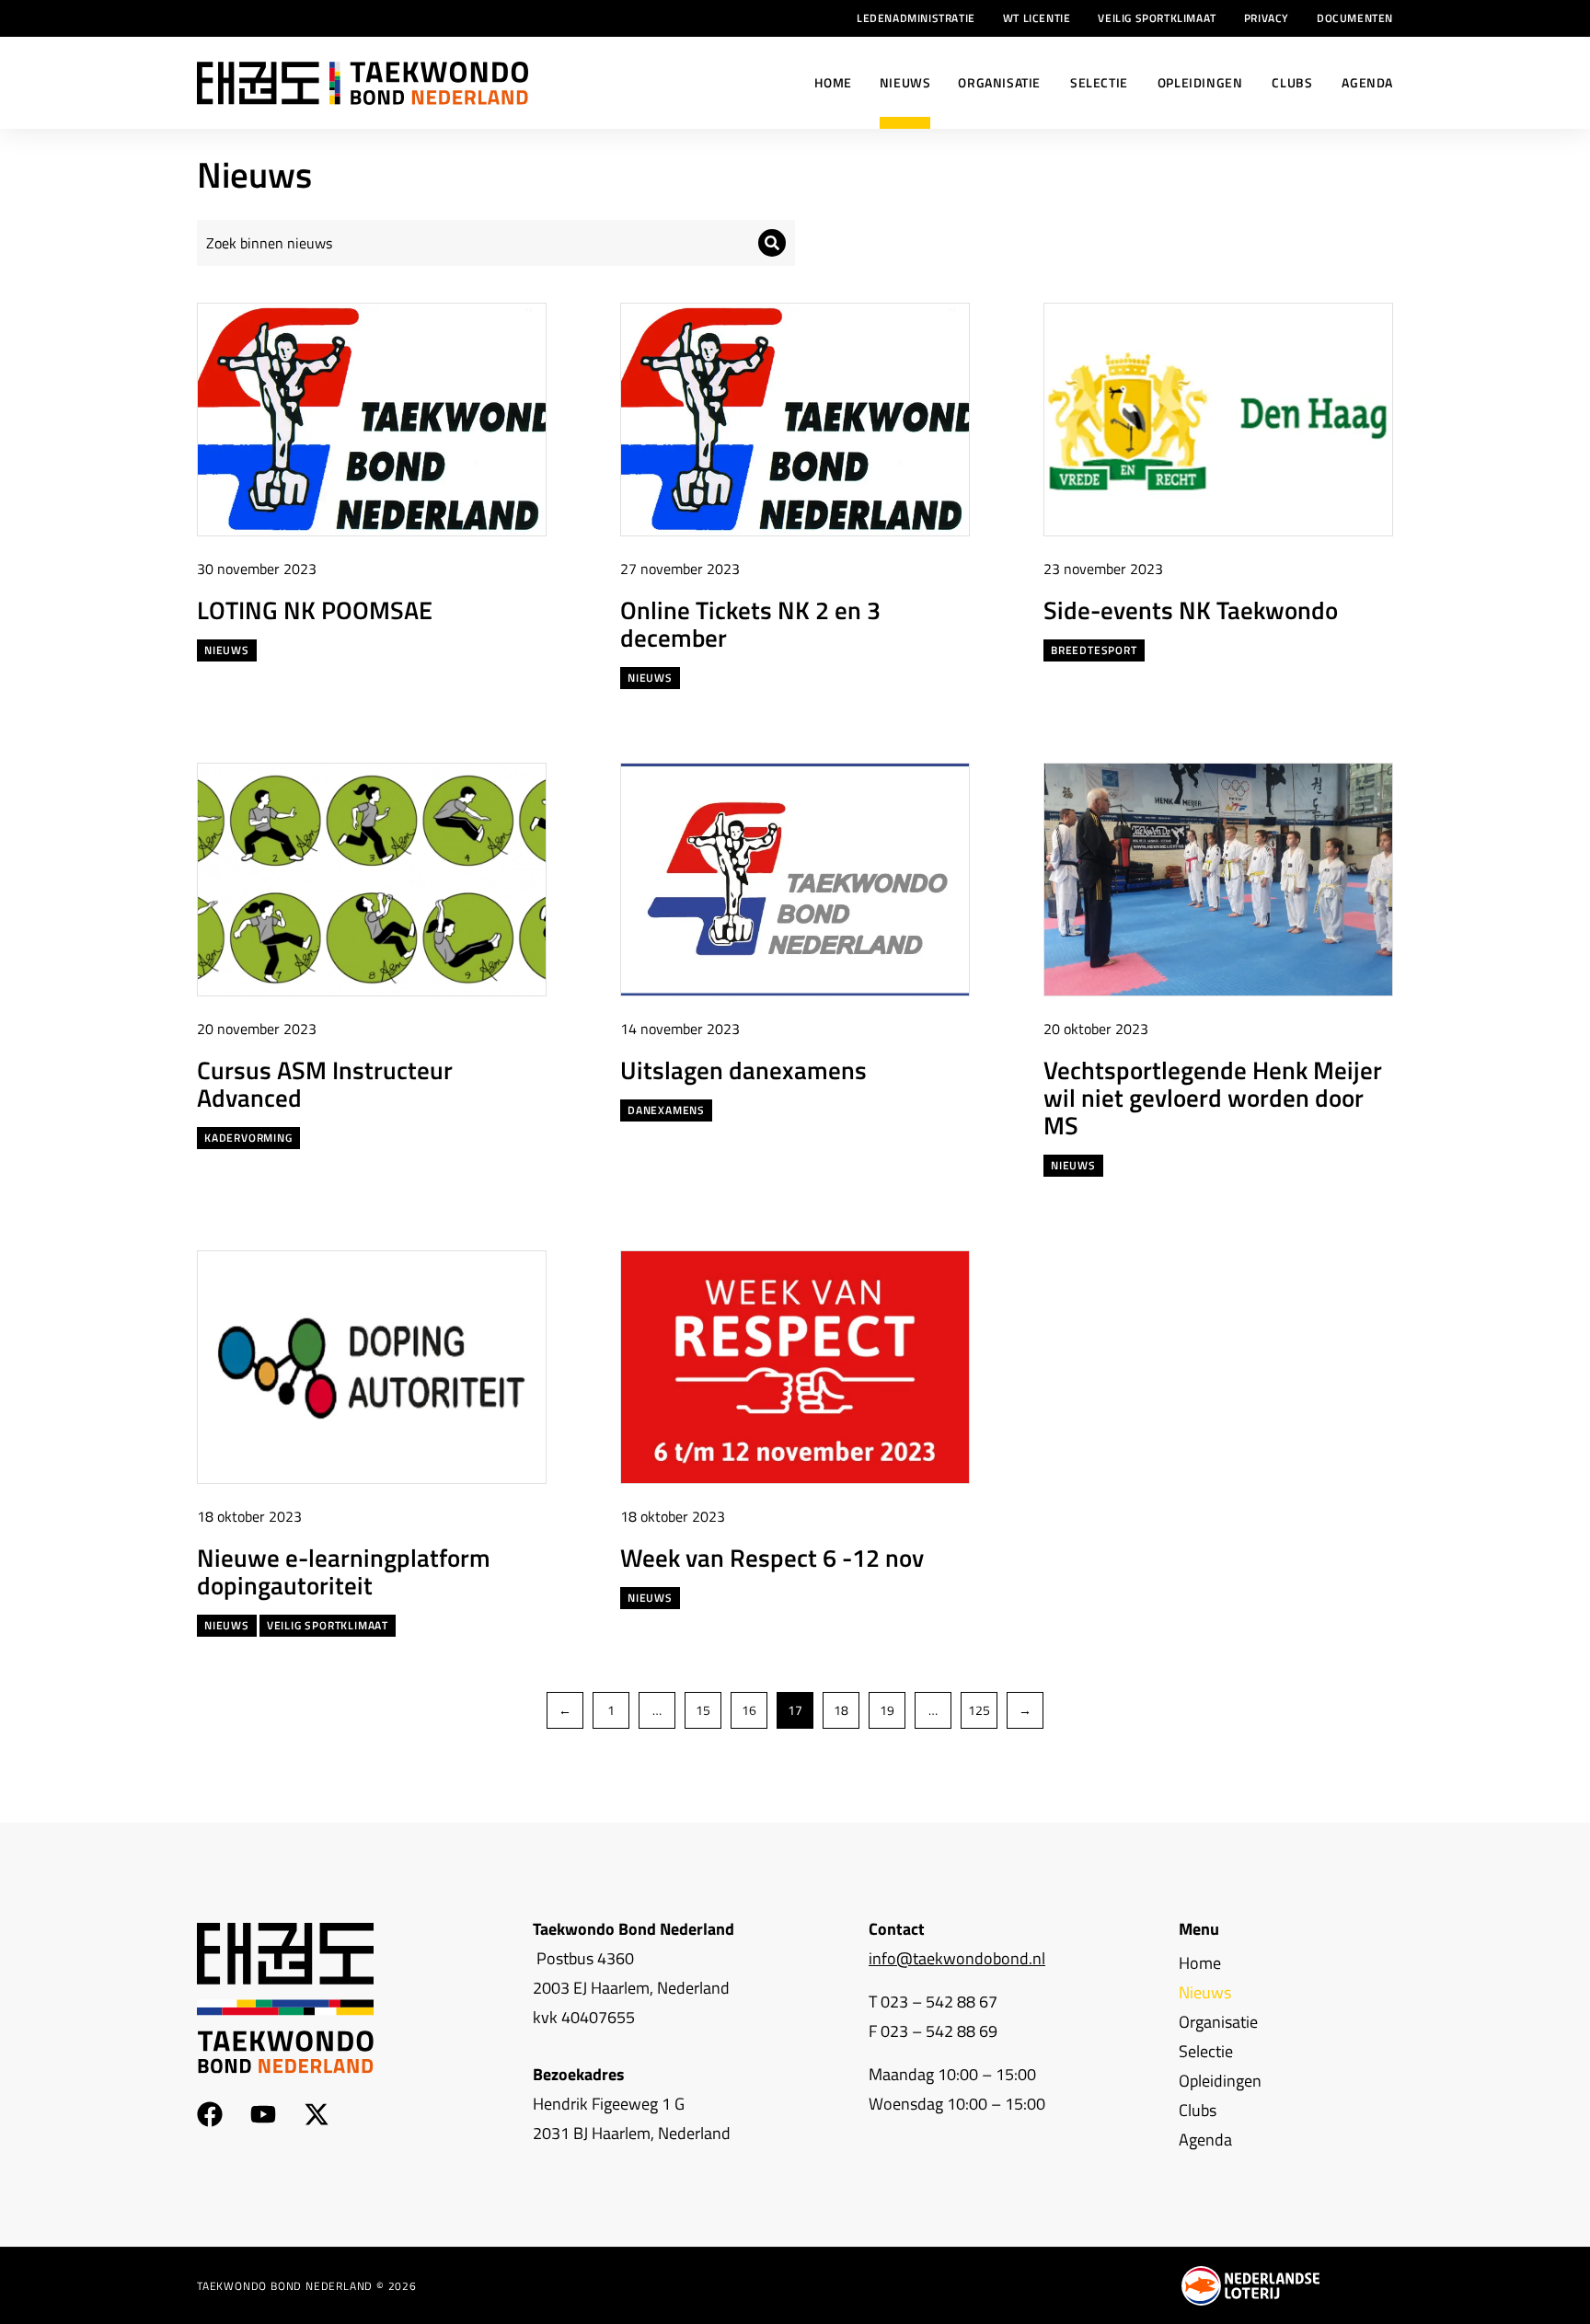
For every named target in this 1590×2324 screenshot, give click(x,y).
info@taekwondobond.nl (957, 1958)
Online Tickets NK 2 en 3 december (750, 623)
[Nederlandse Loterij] (1250, 2286)
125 (979, 1710)
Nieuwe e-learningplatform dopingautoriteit (344, 1571)
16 (749, 1710)
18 (841, 1710)
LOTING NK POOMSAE (315, 610)
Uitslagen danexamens (743, 1070)
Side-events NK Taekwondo (1191, 610)
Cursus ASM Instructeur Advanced (325, 1083)
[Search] (772, 243)
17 (795, 1710)
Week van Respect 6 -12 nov (772, 1557)
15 (703, 1710)
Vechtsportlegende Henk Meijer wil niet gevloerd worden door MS (1213, 1097)
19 (887, 1710)
